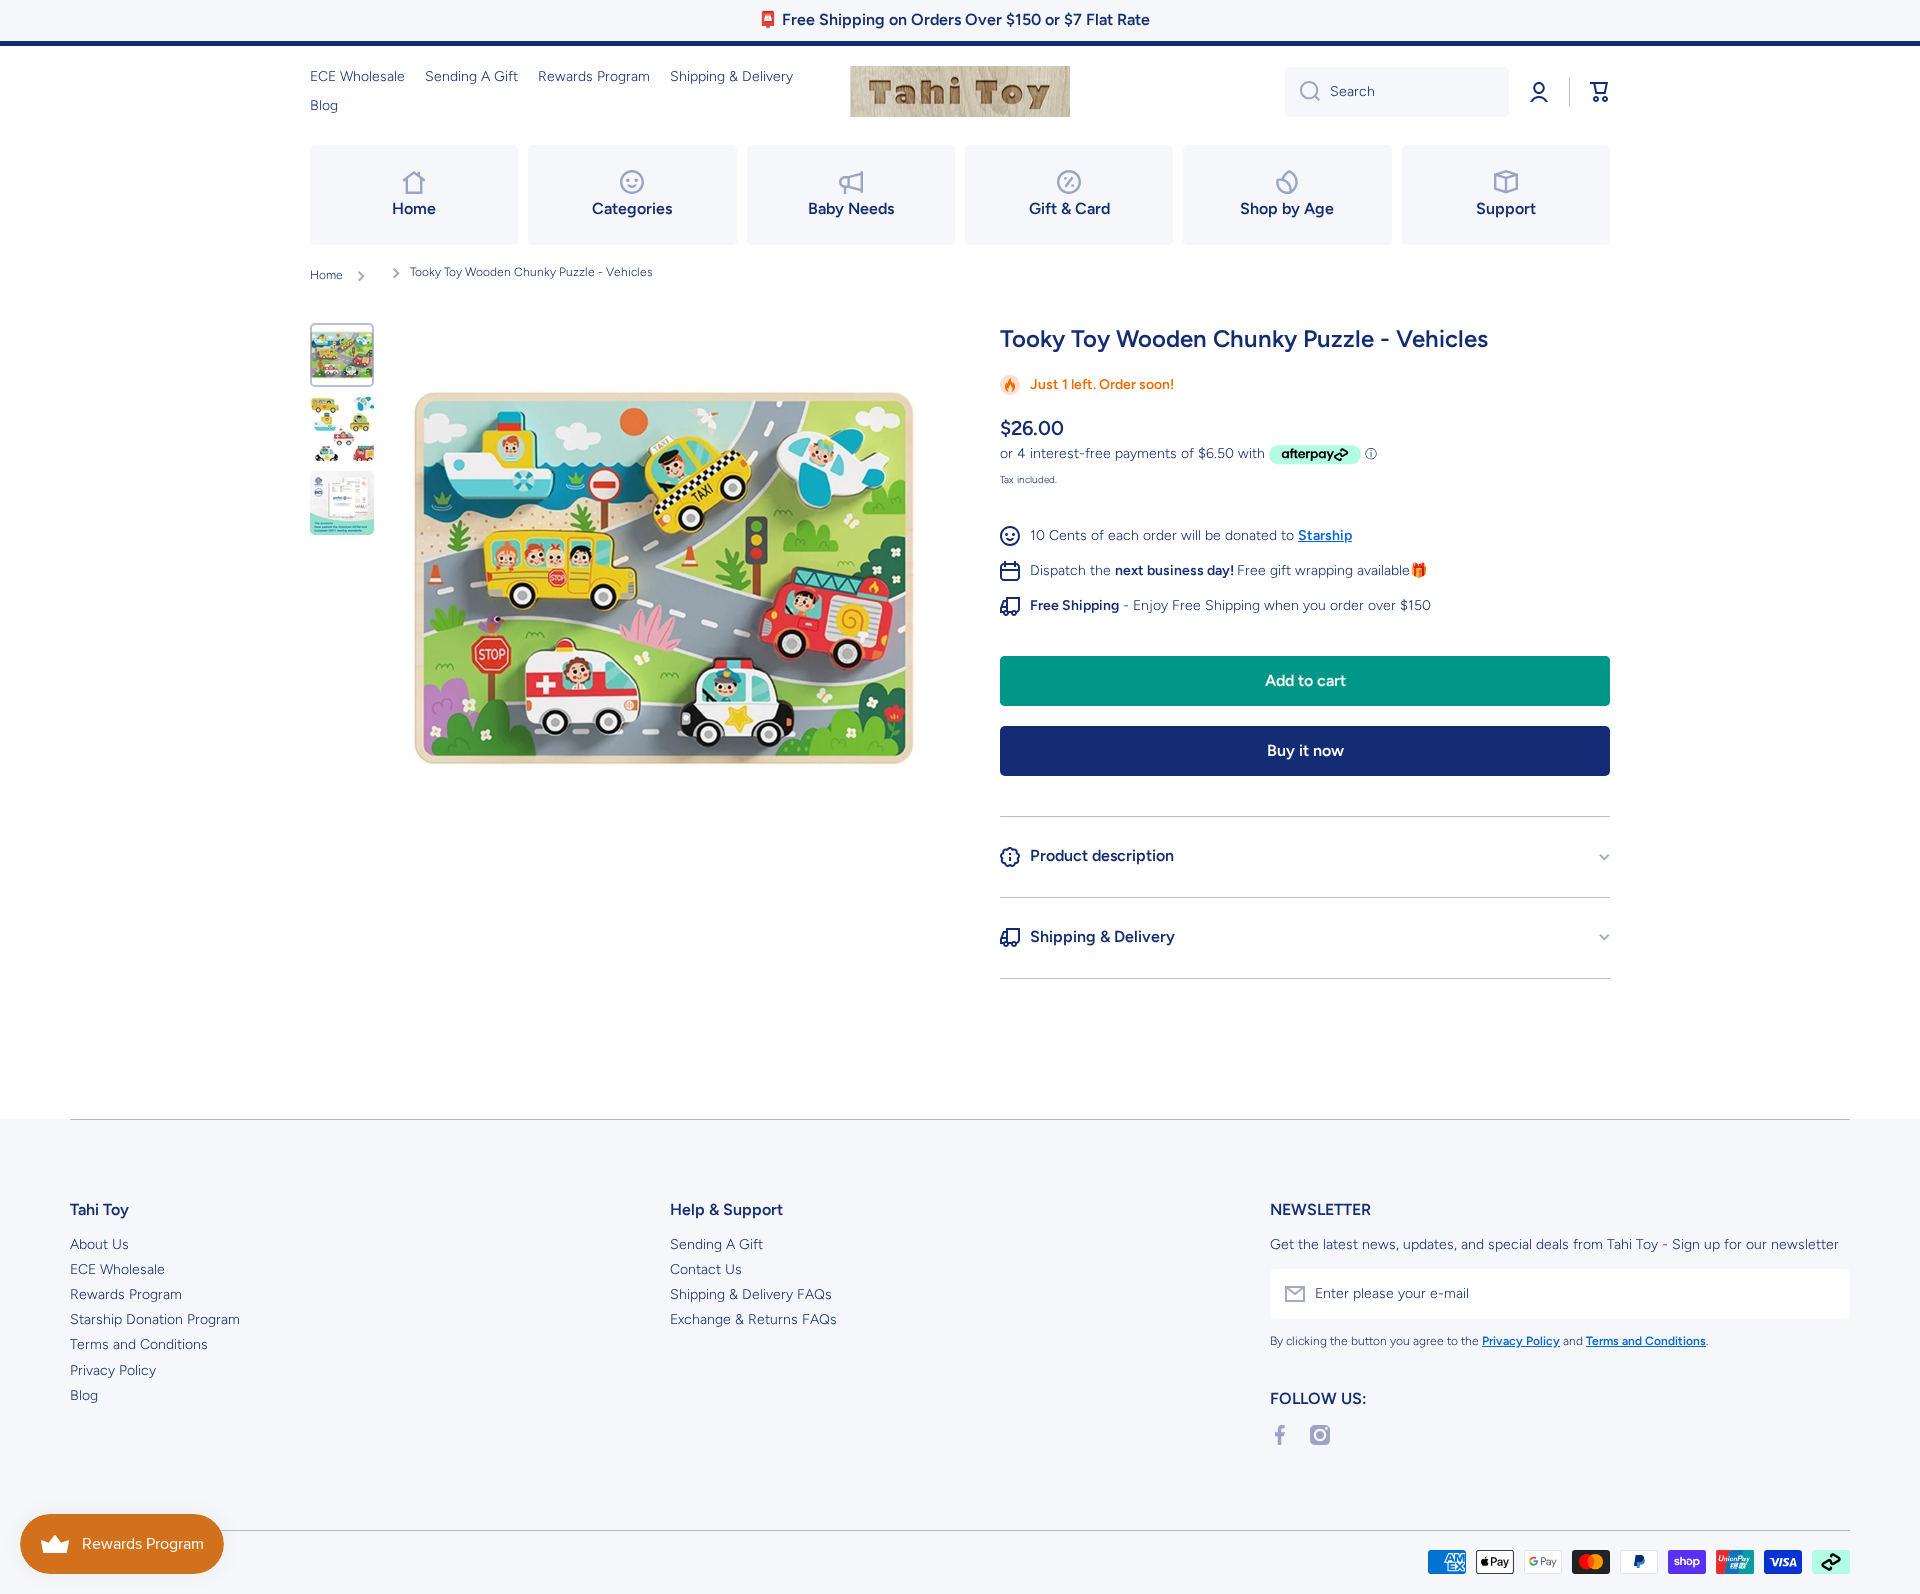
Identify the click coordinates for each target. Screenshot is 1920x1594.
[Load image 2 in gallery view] (342, 429)
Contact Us (706, 1269)
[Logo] (960, 92)
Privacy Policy (113, 1370)
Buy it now (1305, 750)
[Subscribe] (1825, 1294)
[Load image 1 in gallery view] (342, 355)
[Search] (1302, 92)
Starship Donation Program (155, 1319)
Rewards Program (126, 1294)
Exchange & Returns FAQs (753, 1319)
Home (326, 275)
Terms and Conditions (139, 1344)
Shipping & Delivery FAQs (751, 1294)
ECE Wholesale (117, 1269)
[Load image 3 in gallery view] (342, 503)
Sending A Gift (716, 1244)
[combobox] (1397, 92)
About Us (99, 1244)
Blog (84, 1395)
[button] (1600, 92)
